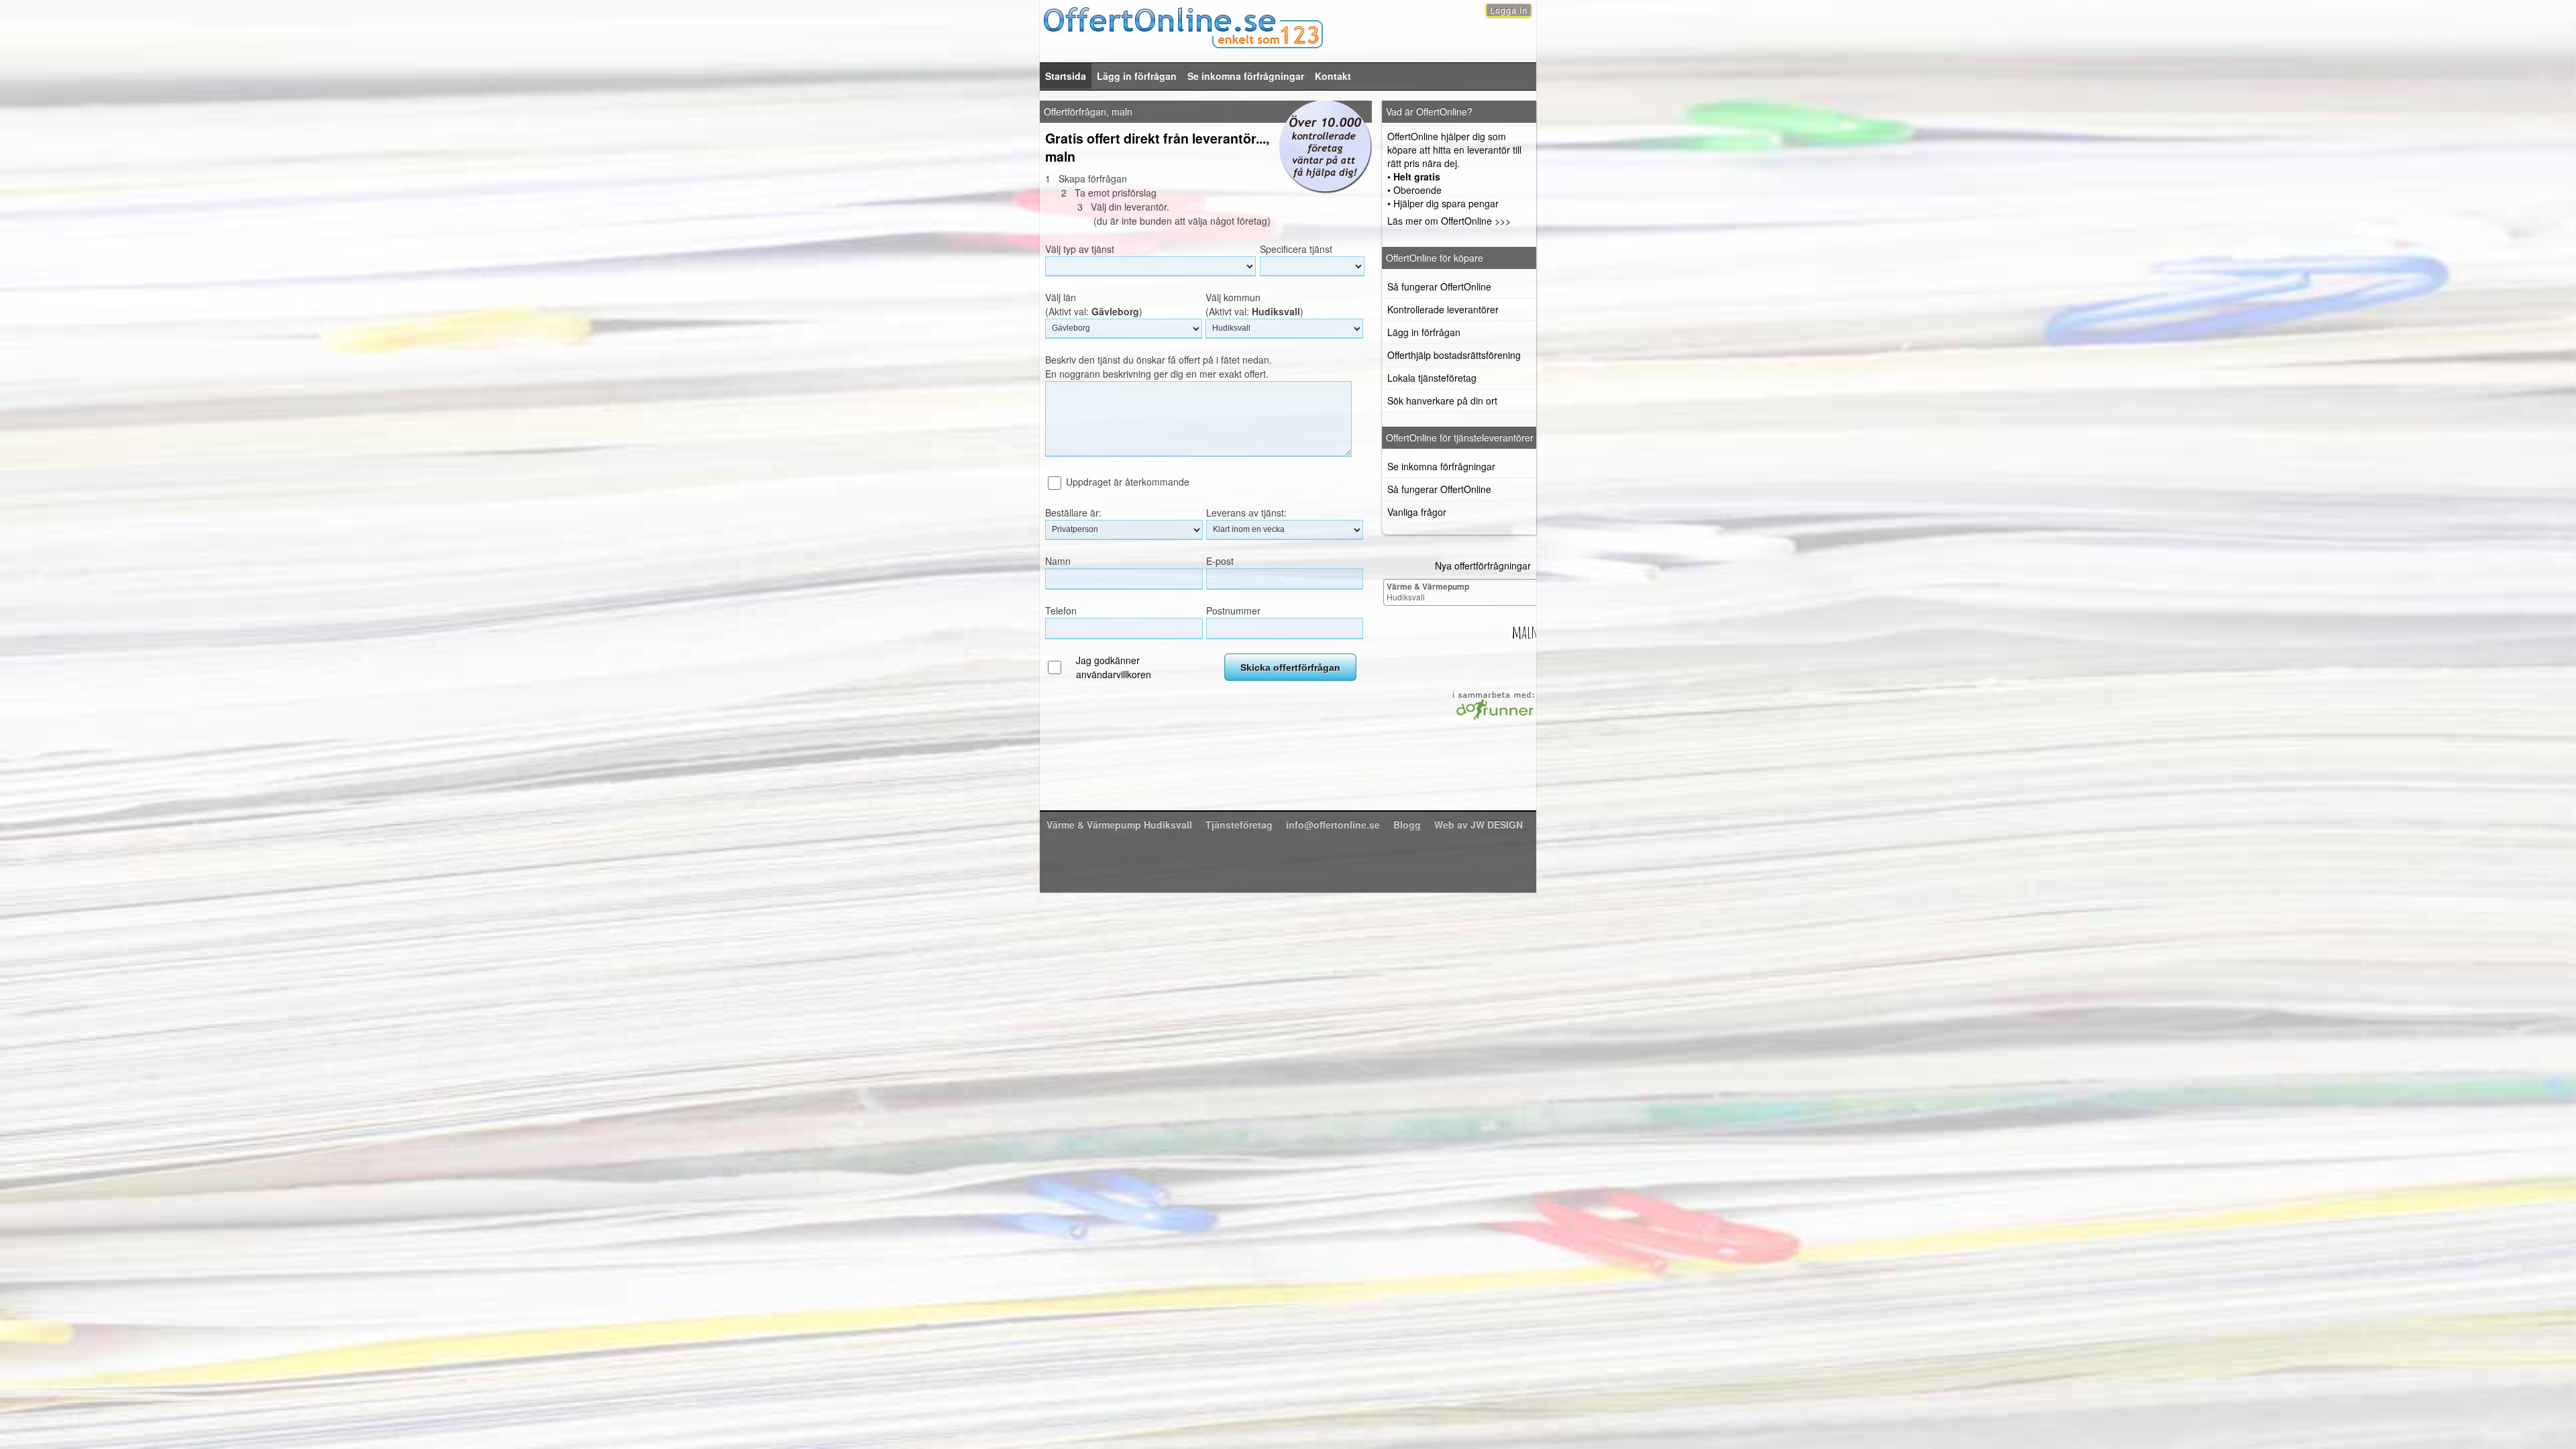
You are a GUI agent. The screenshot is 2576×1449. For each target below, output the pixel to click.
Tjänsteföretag (1239, 824)
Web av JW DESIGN (1479, 824)
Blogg (1407, 824)
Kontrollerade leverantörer (1443, 309)
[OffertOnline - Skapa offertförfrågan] (1288, 26)
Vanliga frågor (1417, 512)
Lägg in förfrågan (1137, 76)
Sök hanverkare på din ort (1442, 400)
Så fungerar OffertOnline (1439, 286)
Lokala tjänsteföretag (1432, 378)
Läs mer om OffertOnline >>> (1449, 221)
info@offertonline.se (1333, 824)
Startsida (1066, 76)
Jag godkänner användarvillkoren (1114, 667)
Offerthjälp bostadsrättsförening (1454, 355)
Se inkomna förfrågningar (1246, 76)
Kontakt (1333, 76)
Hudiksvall (1428, 591)
